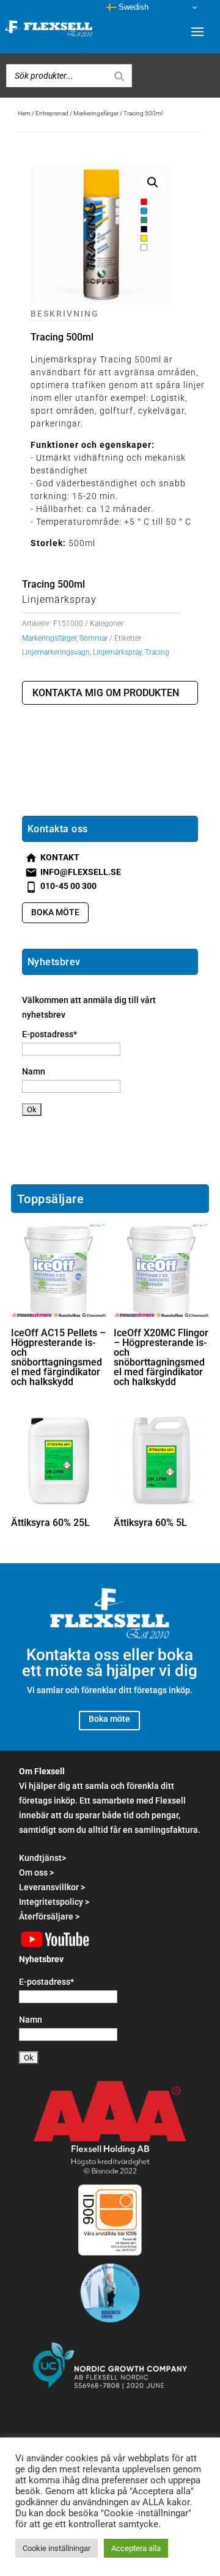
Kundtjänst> (42, 1858)
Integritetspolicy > (54, 1902)
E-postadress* (50, 1034)
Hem (24, 113)
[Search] (119, 76)
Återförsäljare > (49, 1916)
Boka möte (55, 912)
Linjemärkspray (117, 652)
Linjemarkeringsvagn (56, 652)
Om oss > (36, 1873)
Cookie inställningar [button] (57, 2548)
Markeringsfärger (96, 113)
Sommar (94, 638)
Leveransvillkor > (52, 1887)
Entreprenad (52, 113)
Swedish (132, 7)
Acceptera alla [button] (136, 2548)
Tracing (157, 652)
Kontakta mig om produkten (106, 693)
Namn (34, 1071)
